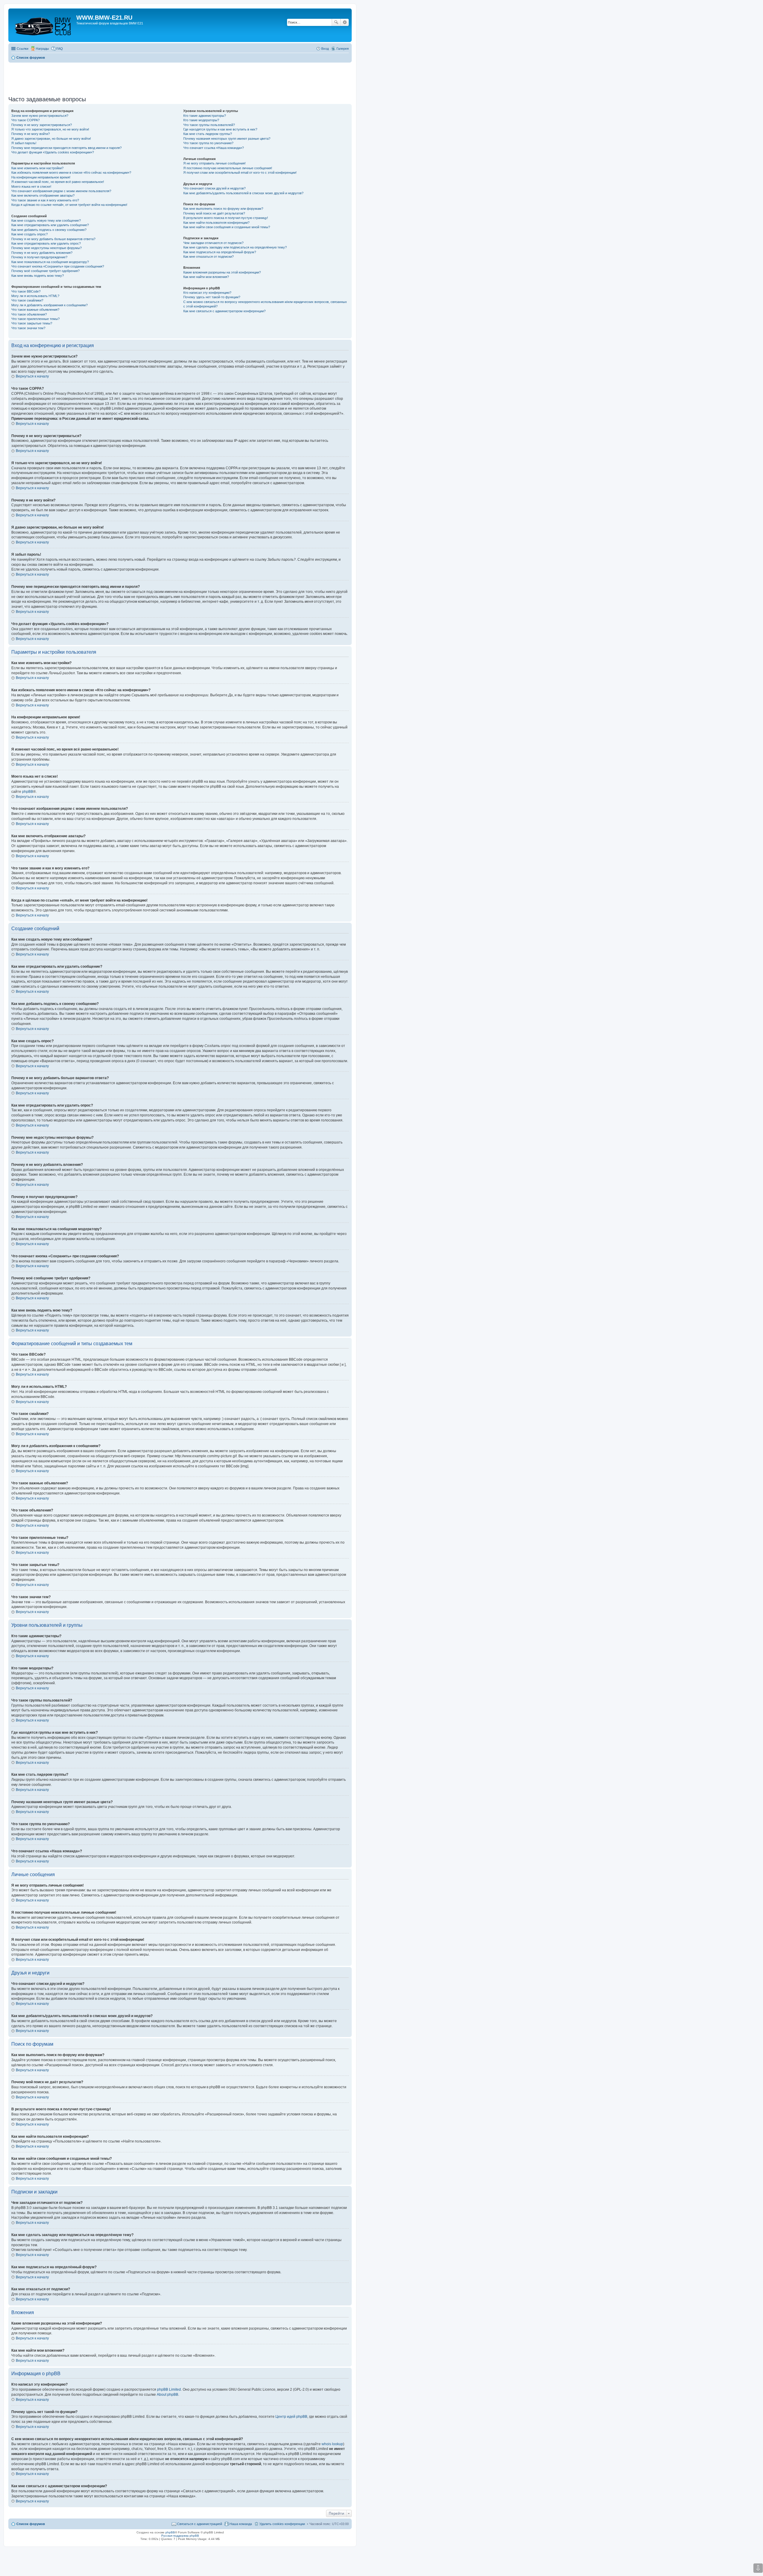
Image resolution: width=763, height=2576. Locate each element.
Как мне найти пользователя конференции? (216, 223)
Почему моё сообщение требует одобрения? (45, 271)
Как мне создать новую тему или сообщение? (46, 220)
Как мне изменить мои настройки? (37, 168)
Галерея (343, 49)
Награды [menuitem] (42, 49)
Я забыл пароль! (24, 143)
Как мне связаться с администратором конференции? (224, 311)
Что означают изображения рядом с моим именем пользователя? (61, 191)
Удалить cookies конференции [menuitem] (282, 2524)
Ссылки (23, 49)
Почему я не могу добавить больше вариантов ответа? (53, 239)
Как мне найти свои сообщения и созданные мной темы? (227, 227)
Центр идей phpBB (291, 2417)
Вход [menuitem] (325, 49)
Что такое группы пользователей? (209, 125)
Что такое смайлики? (27, 300)
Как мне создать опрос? (30, 234)
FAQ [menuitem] (60, 49)
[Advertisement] (180, 77)
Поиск (336, 22)
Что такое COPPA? (25, 120)
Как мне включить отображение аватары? (43, 195)
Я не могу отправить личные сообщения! (214, 163)
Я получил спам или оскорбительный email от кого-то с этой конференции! (240, 173)
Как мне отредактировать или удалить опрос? (46, 243)
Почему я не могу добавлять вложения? (42, 253)
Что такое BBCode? (26, 291)
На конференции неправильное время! (41, 177)
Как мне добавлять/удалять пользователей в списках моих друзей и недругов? (243, 193)
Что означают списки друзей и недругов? (214, 188)
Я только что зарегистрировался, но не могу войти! (50, 129)
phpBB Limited (169, 2389)
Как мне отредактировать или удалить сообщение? (50, 225)
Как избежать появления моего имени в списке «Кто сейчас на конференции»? (71, 173)
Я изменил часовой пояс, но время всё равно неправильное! (58, 182)
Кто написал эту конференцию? (207, 293)
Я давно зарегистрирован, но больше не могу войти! (51, 139)
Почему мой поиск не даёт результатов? (214, 213)
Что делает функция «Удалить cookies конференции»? (53, 152)
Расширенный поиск (345, 22)
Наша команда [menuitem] (241, 2524)
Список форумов (31, 2524)
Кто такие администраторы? (205, 116)
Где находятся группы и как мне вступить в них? (220, 129)
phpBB (28, 792)
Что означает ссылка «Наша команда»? (214, 148)
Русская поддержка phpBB (180, 2536)
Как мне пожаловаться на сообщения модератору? (50, 262)
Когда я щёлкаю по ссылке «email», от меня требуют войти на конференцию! (69, 205)
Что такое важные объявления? (35, 310)
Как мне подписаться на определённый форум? (220, 252)
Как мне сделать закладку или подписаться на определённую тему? (235, 247)
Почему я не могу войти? (31, 134)
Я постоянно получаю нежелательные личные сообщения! (228, 168)
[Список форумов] (43, 25)
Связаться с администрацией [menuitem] (200, 2524)
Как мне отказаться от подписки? (208, 257)
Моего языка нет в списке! (31, 187)
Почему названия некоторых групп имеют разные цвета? (227, 139)
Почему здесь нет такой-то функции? (212, 297)
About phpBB (168, 2395)
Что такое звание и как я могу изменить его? (45, 200)
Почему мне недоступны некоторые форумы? (46, 248)
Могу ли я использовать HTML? (35, 296)
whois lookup (332, 2444)
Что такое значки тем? (28, 328)
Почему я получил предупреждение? (39, 257)
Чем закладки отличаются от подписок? (213, 243)
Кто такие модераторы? (201, 120)
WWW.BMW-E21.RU (104, 18)
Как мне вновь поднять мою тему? (38, 276)
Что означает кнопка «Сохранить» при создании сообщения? (58, 266)
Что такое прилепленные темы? (35, 319)
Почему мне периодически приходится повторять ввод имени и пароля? (66, 148)
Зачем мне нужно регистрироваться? (40, 116)
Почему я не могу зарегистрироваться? (42, 125)
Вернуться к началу (32, 376)
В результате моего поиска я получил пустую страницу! (226, 218)
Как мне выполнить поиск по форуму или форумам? (223, 209)
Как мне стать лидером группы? (208, 134)
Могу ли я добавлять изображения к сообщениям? (49, 305)
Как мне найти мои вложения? (206, 277)
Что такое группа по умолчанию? (208, 143)
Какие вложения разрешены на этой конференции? (222, 272)
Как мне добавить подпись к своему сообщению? (49, 230)
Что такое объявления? (29, 314)
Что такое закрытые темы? (32, 323)
